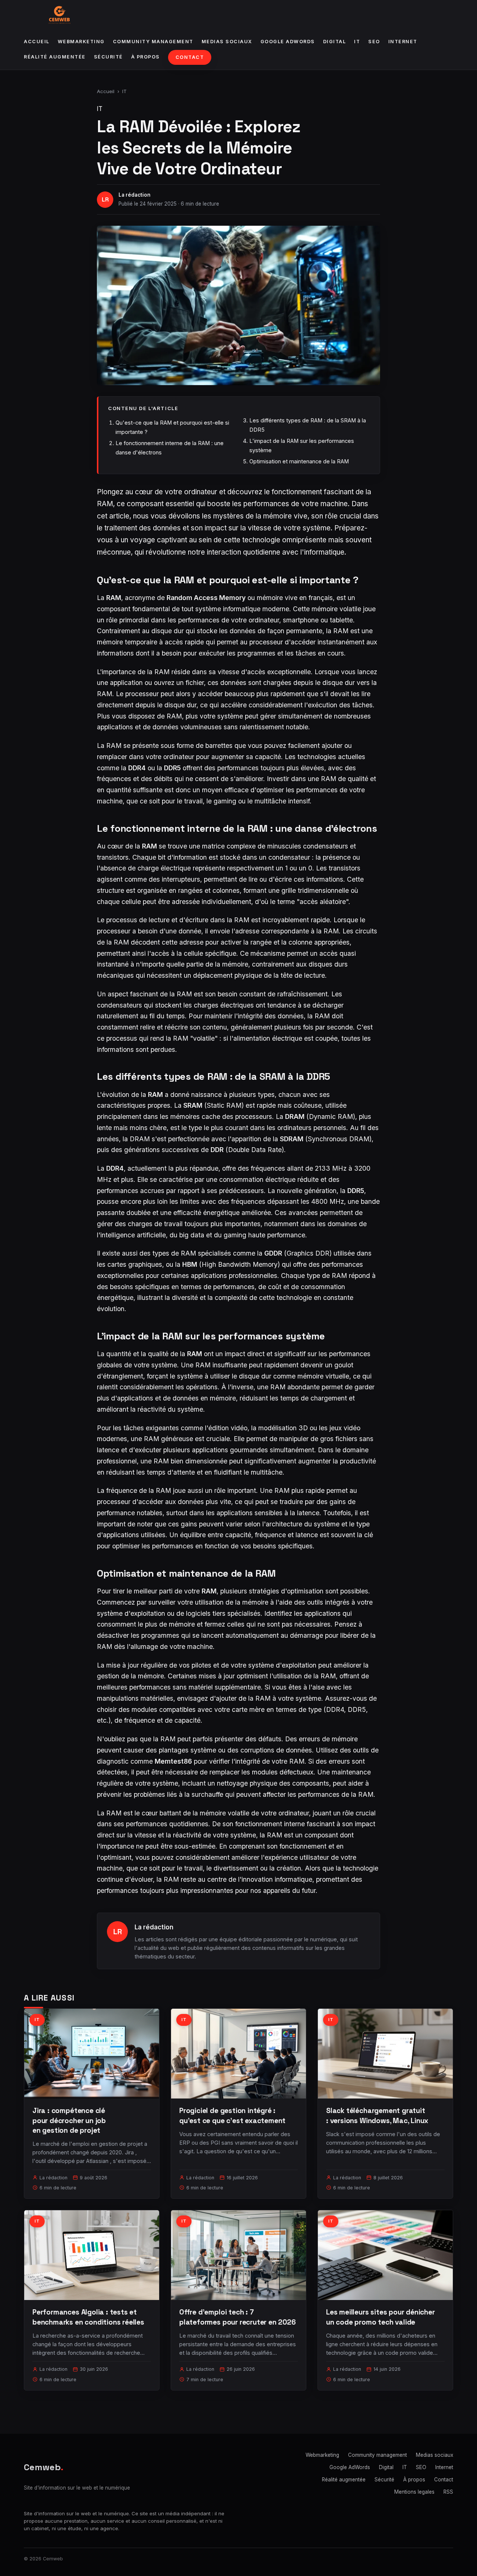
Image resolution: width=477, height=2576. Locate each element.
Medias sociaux (227, 42)
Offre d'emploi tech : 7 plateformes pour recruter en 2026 (238, 2317)
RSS (448, 2492)
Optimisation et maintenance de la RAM (299, 461)
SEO (374, 42)
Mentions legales (414, 2492)
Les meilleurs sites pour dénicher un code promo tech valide (380, 2317)
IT (357, 42)
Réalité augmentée (55, 57)
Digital (335, 42)
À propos (146, 57)
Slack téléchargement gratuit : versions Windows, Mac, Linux (377, 2115)
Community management (153, 42)
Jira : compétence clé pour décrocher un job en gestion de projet (69, 2120)
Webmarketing (81, 42)
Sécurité (108, 57)
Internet (403, 42)
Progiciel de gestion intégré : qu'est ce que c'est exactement (232, 2115)
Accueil (37, 42)
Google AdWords (288, 42)
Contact (190, 57)
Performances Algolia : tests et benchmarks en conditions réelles (88, 2317)
